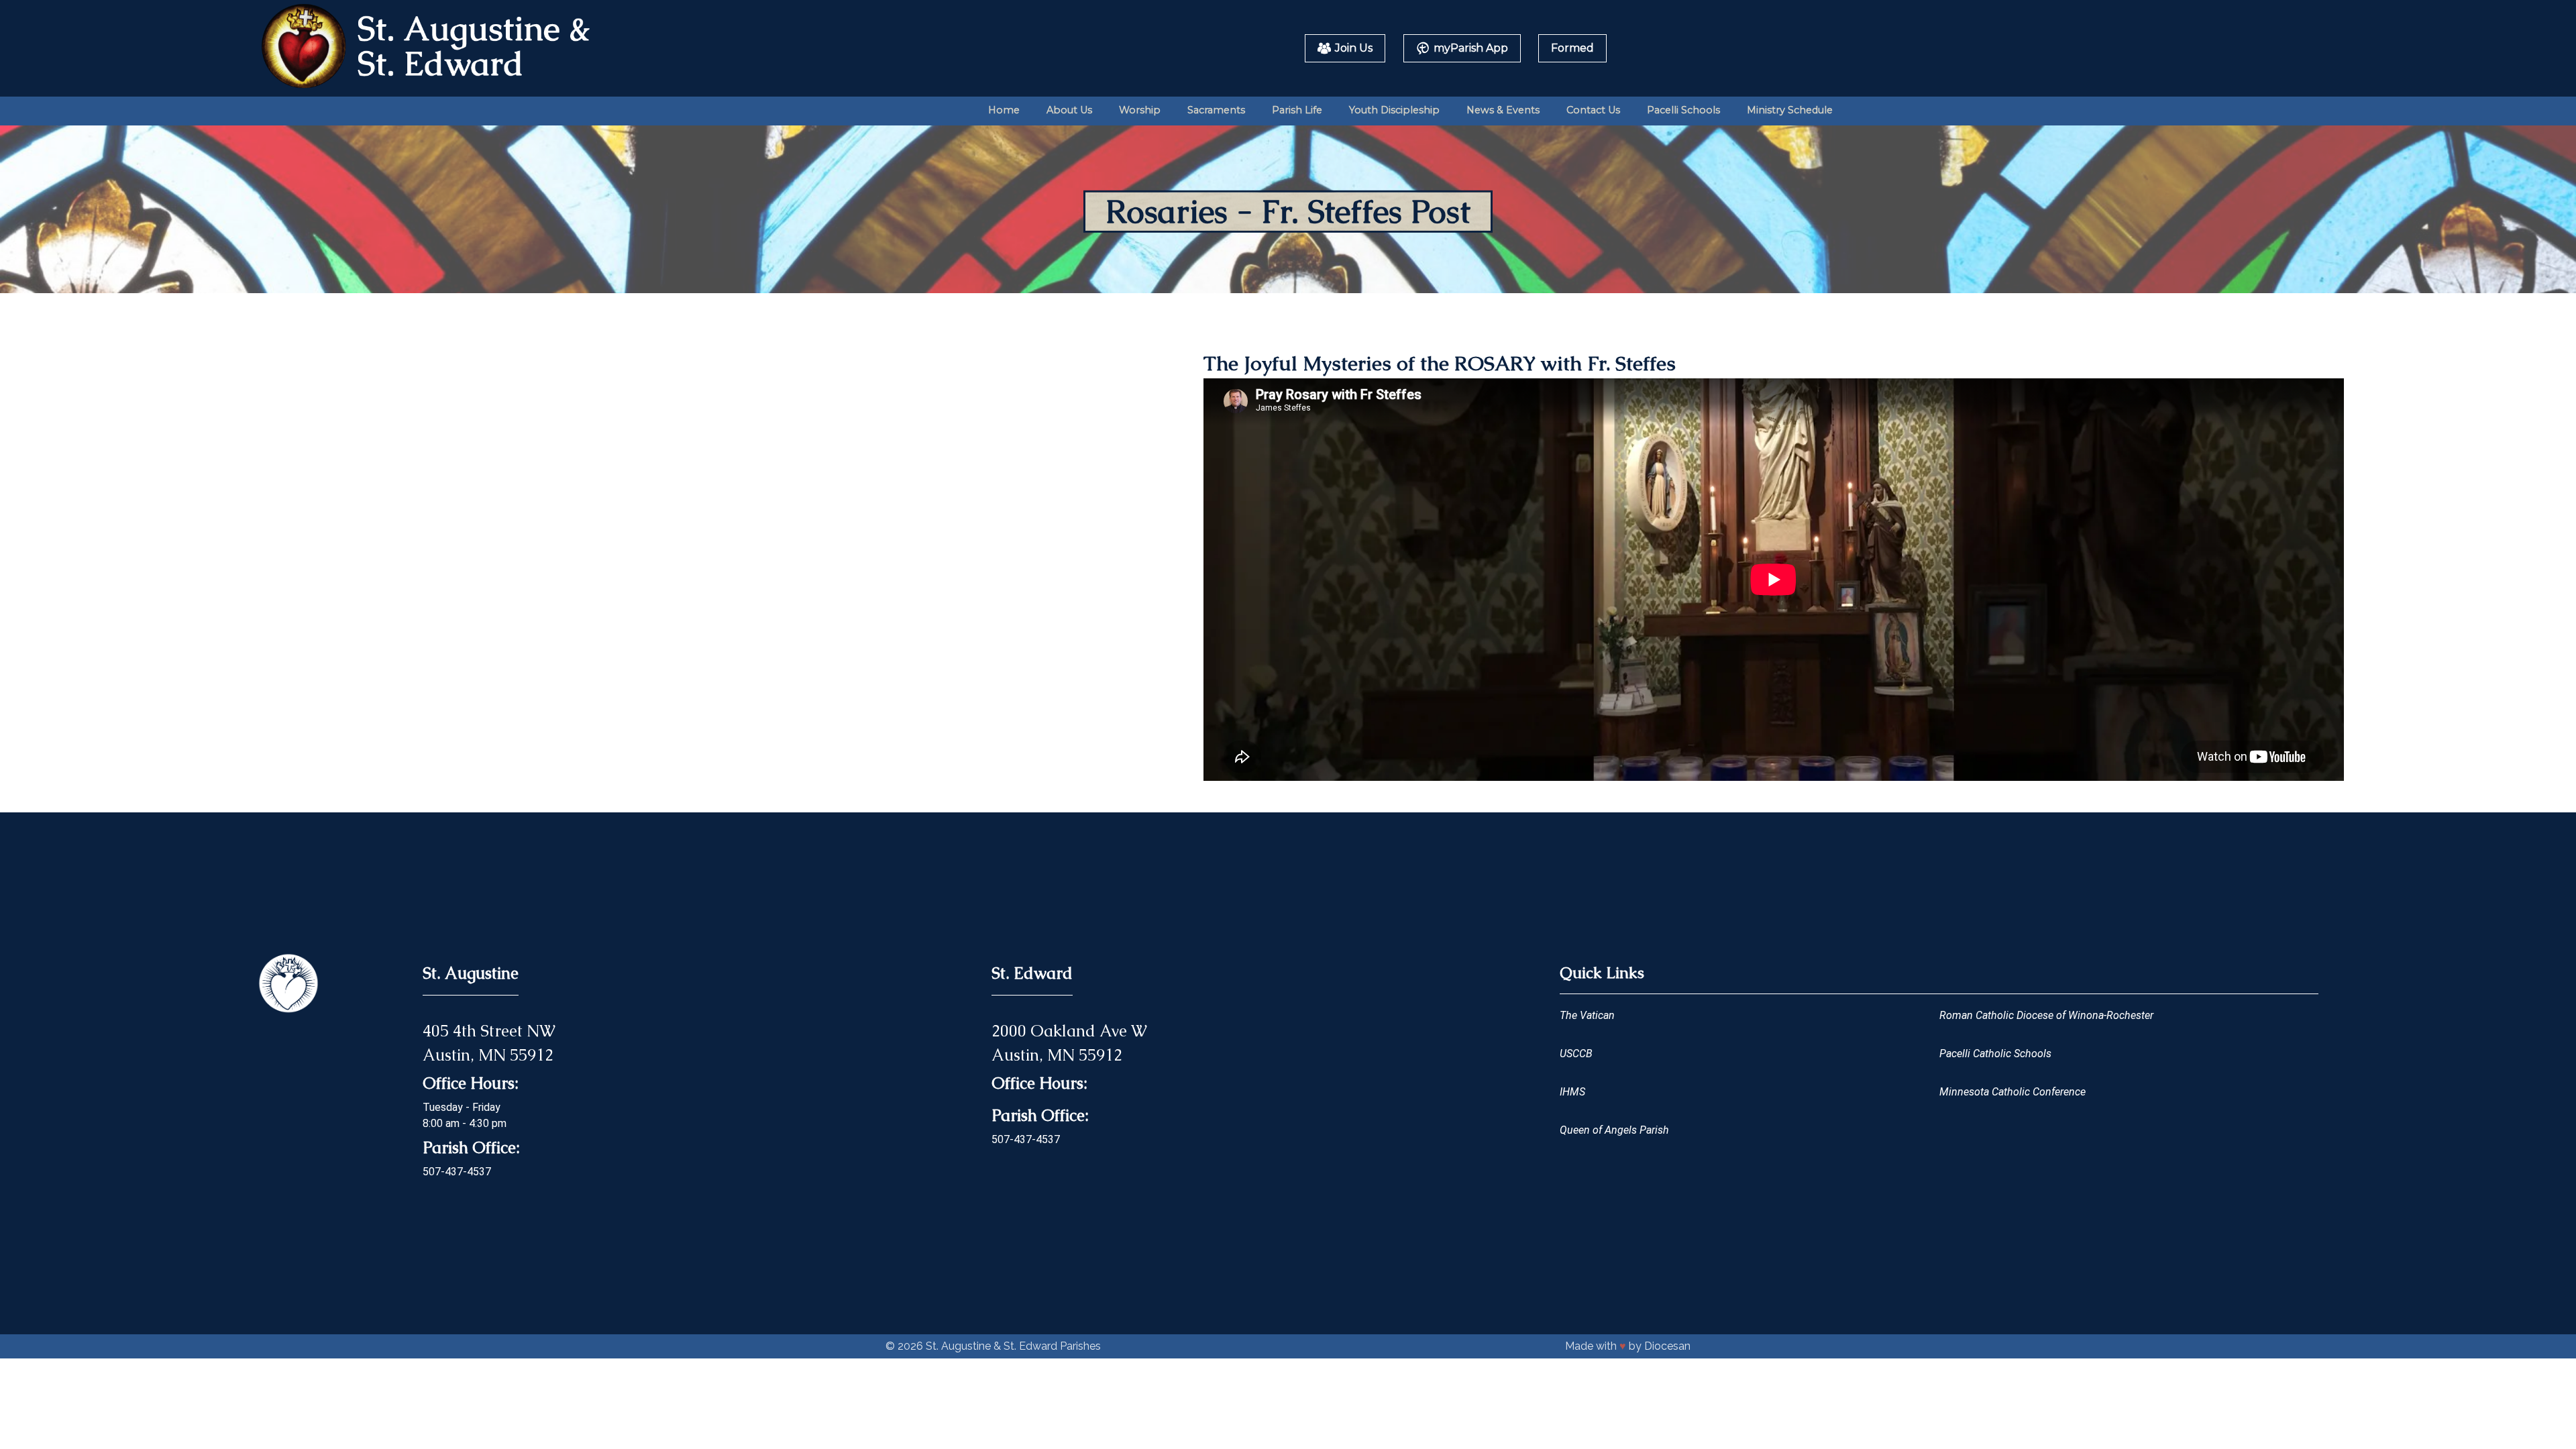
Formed (1572, 48)
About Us (1069, 110)
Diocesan (1667, 1346)
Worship (1140, 110)
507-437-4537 (457, 1172)
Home (1004, 110)
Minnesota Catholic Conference (2012, 1092)
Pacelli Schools (1683, 110)
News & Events (1503, 110)
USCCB (1576, 1054)
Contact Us (1593, 110)
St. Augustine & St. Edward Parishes (1013, 1346)
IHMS (1572, 1092)
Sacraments (1216, 110)
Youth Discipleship (1394, 110)
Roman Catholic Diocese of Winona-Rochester (2046, 1015)
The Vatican (1587, 1015)
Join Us (1354, 48)
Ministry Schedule (1790, 110)
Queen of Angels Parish (1614, 1130)
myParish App (1471, 48)
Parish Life (1297, 110)
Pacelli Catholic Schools (1995, 1054)
